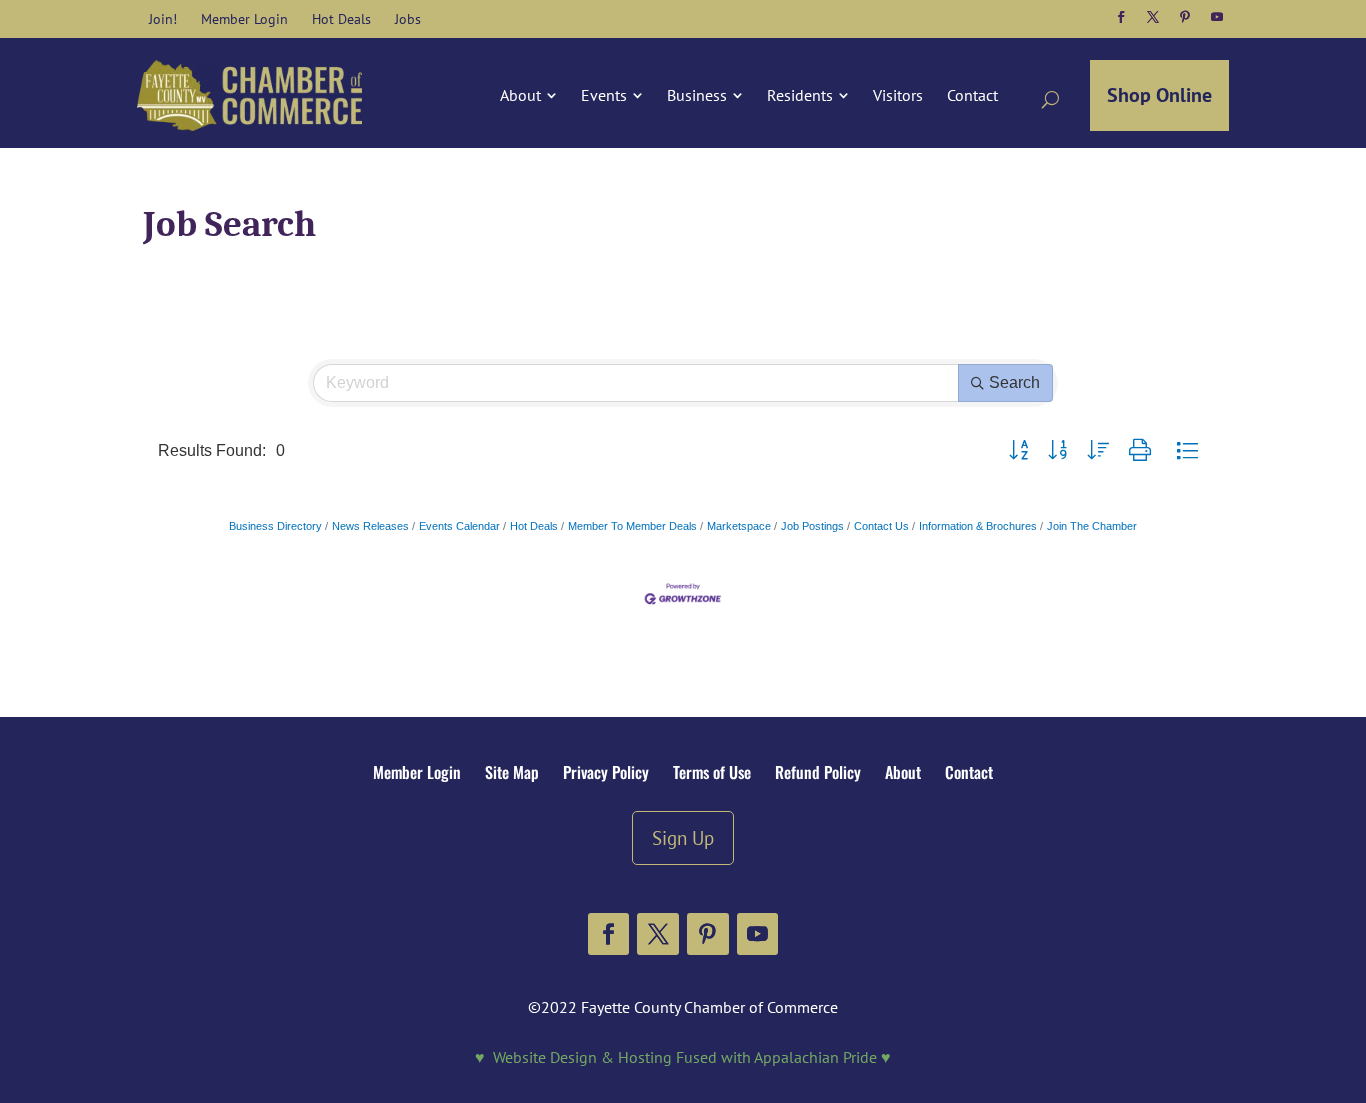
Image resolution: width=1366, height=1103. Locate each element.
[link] (163, 19)
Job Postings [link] (812, 526)
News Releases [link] (370, 526)
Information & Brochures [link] (978, 526)
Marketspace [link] (739, 526)
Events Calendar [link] (459, 526)
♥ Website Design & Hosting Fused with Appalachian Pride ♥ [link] (683, 1057)
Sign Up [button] (683, 837)
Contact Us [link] (881, 526)
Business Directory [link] (275, 526)
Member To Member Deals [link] (632, 526)
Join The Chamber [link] (1092, 526)
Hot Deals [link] (534, 526)
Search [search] (1014, 382)
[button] (1121, 17)
